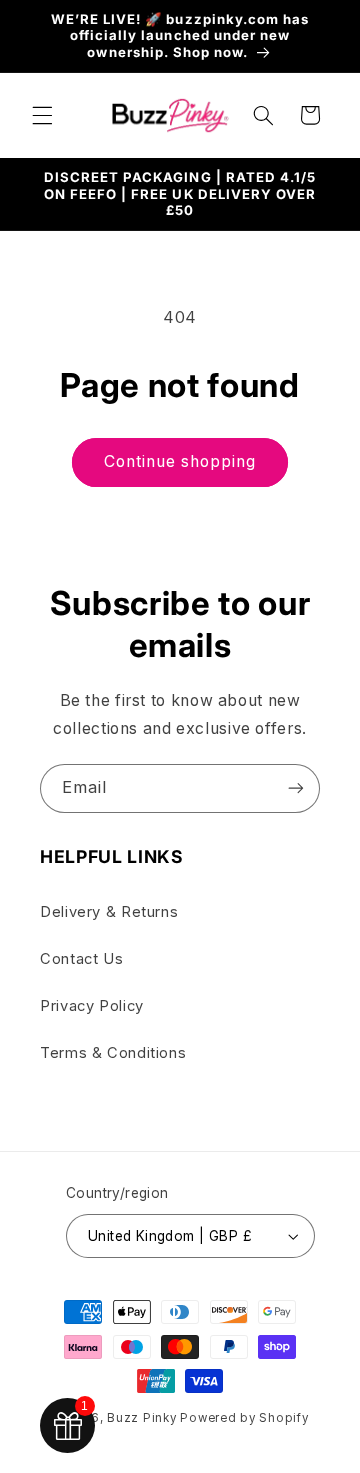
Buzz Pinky (141, 1418)
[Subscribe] (296, 788)
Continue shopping (180, 461)
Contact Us (81, 959)
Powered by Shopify (244, 1418)
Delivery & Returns (109, 912)
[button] (42, 115)
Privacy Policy (92, 1006)
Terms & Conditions (113, 1053)
